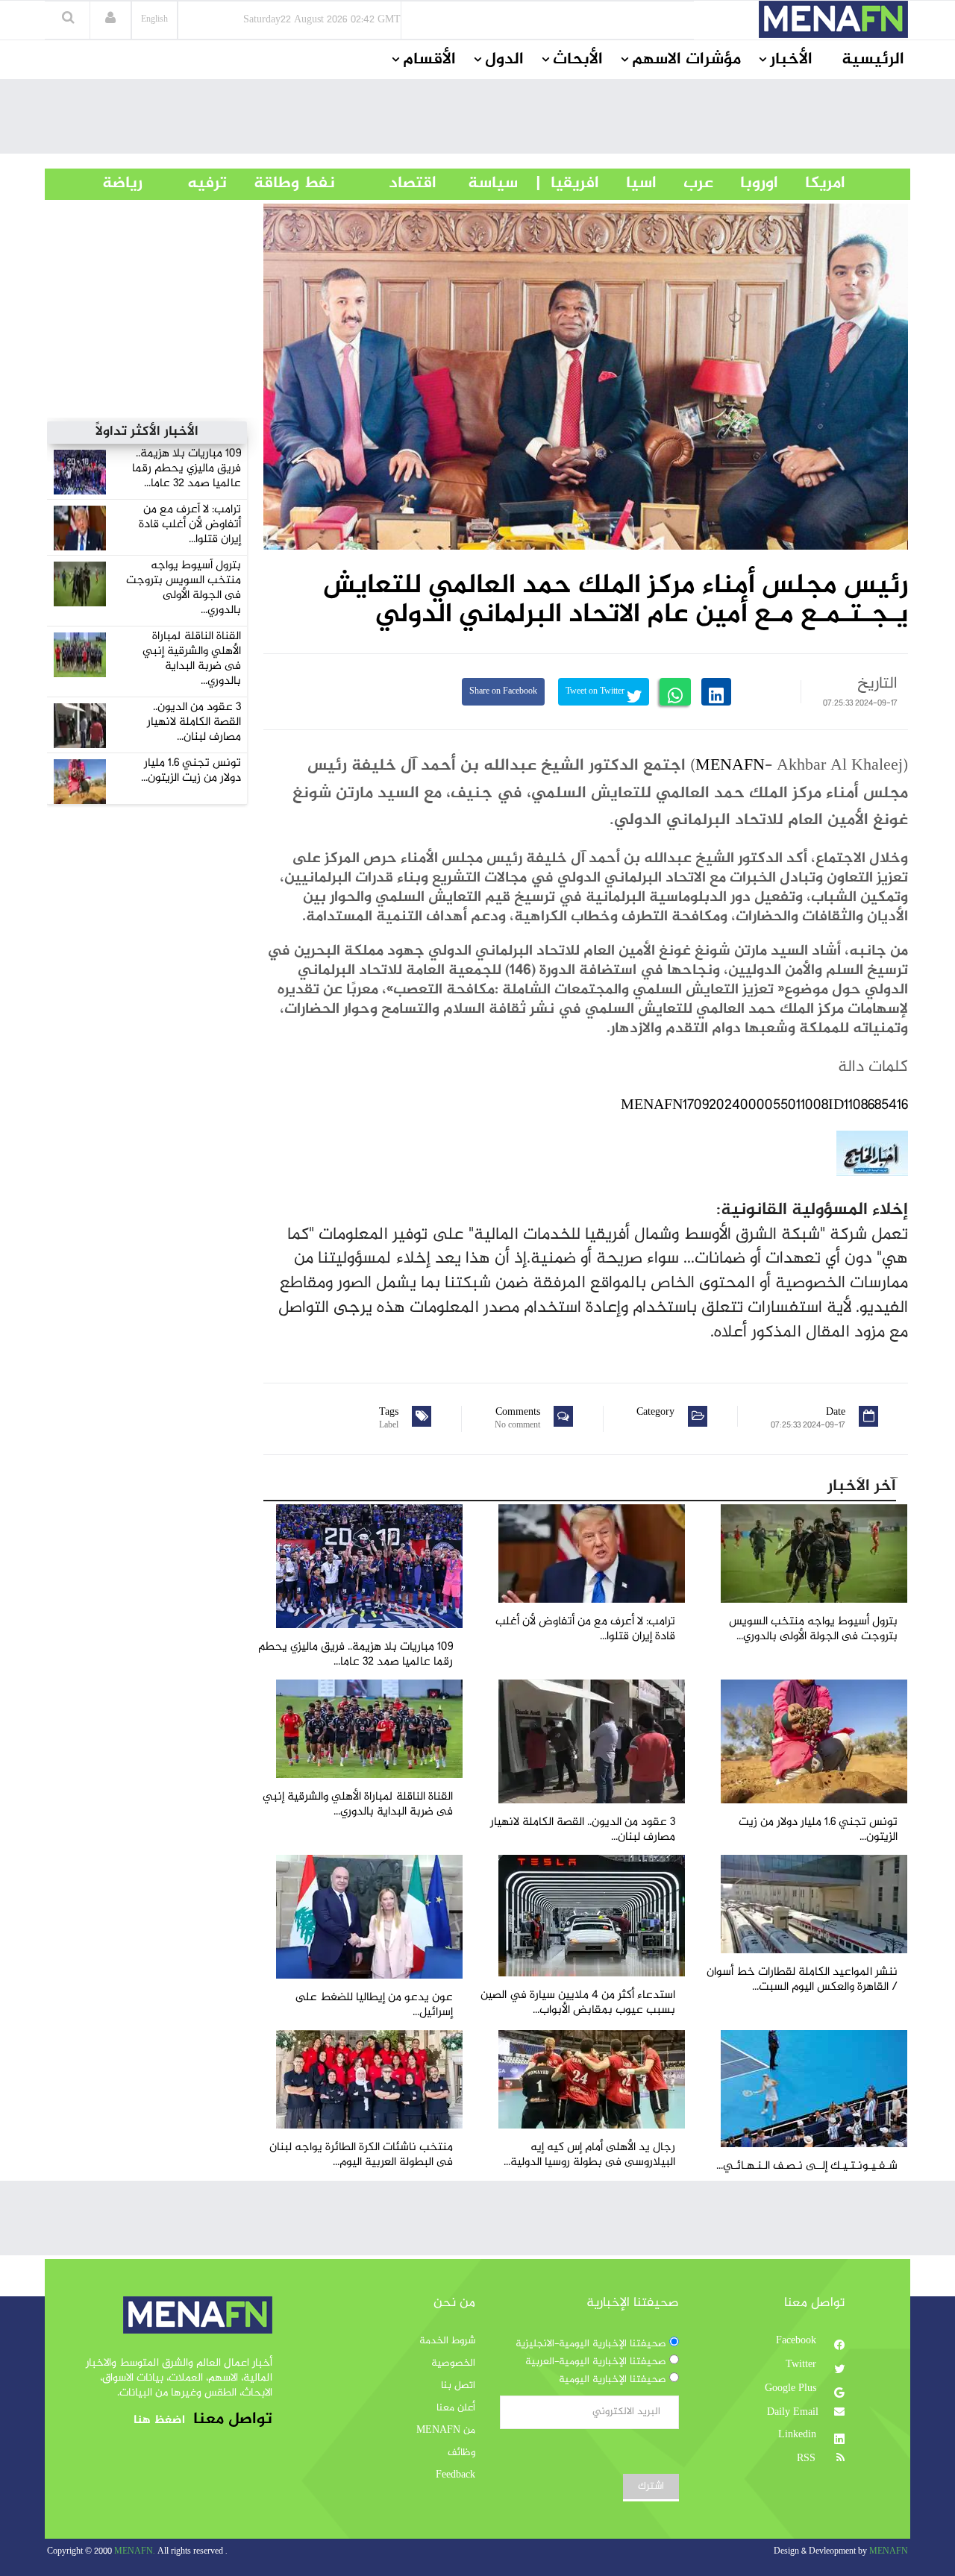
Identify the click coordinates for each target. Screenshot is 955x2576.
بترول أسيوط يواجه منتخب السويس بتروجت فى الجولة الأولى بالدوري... (184, 588)
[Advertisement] (477, 120)
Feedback (455, 2475)
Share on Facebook (503, 692)
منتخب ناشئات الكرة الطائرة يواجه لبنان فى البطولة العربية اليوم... (361, 2155)
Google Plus (792, 2389)
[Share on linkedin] (716, 692)
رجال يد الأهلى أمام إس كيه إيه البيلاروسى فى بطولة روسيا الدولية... (589, 2155)
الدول (504, 60)
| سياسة (493, 183)
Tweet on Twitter (596, 692)
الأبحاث (578, 60)
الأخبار (791, 60)
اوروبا (746, 183)
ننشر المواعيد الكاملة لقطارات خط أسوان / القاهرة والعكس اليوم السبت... (802, 1980)
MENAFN (730, 766)
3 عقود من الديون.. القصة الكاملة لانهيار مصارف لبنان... (194, 722)
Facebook (798, 2341)
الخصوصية (453, 2363)
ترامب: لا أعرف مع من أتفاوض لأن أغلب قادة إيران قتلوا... (190, 525)
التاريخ (877, 684)
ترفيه (185, 183)
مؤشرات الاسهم (686, 60)
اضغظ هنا (159, 2421)
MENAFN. (135, 2552)
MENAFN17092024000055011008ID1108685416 (764, 1106)
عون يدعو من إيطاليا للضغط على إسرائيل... (374, 2005)
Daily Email (793, 2413)
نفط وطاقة (281, 183)
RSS (808, 2459)
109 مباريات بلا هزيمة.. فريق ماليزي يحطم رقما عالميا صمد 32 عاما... (187, 469)
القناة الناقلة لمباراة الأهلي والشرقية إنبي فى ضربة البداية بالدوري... (192, 659)
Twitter (802, 2365)
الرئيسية (873, 60)
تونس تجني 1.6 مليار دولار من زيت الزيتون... (191, 771)
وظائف (461, 2453)
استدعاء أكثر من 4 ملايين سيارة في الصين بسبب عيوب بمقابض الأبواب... (578, 2003)
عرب (685, 183)
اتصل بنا (458, 2386)
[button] (110, 19)
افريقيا (568, 183)
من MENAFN (446, 2431)
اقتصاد (386, 183)
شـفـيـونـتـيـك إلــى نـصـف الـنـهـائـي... (807, 2166)
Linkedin (799, 2435)
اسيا (628, 183)
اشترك (651, 2487)
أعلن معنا (456, 2408)
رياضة (111, 183)
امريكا (812, 183)
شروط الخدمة (447, 2341)
